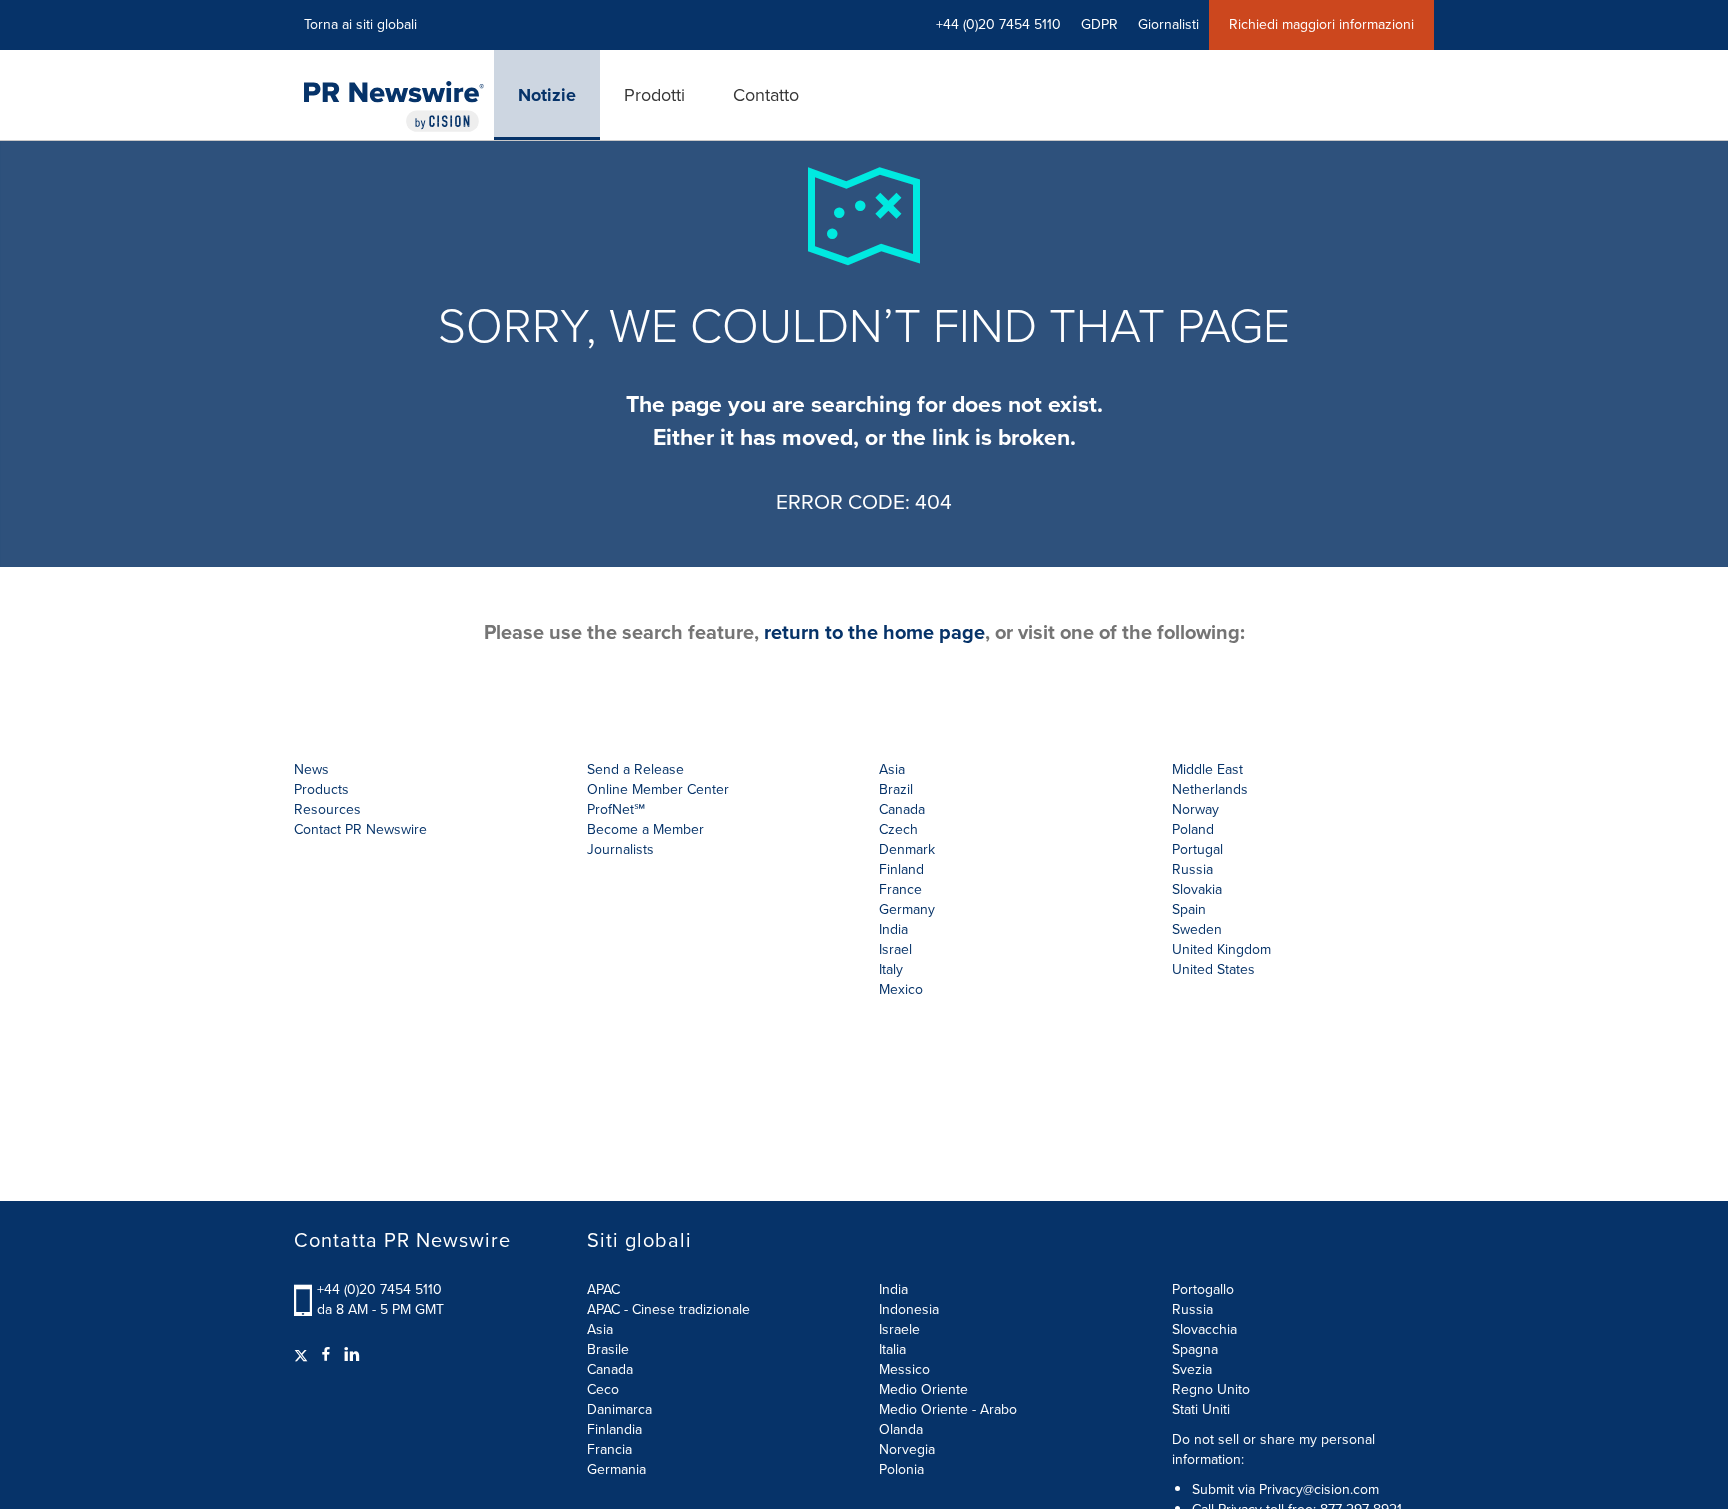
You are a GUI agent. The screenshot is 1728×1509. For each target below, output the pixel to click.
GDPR (1099, 24)
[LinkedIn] (352, 1355)
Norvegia (907, 1449)
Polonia (901, 1469)
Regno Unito (1211, 1389)
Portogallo (1203, 1289)
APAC (603, 1289)
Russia (1192, 1309)
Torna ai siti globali (360, 24)
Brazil (896, 789)
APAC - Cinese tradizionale (668, 1309)
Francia (609, 1449)
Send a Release (635, 769)
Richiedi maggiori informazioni (1321, 24)
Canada (902, 809)
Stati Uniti (1201, 1409)
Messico (904, 1369)
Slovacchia (1204, 1329)
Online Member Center (658, 789)
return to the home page (874, 632)
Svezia (1192, 1369)
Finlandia (614, 1429)
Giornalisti (1168, 24)
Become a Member (645, 829)
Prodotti (654, 95)
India (893, 1289)
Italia (892, 1349)
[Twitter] (303, 1355)
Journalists (620, 849)
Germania (616, 1469)
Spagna (1195, 1349)
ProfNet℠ (616, 809)
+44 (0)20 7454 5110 (379, 1289)
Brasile (608, 1349)
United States (1213, 969)
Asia (892, 769)
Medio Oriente (923, 1389)
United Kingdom (1221, 949)
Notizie (547, 95)
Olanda (901, 1429)
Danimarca (619, 1409)
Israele (899, 1329)
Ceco (603, 1389)
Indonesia (909, 1309)
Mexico (901, 989)
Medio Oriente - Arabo (948, 1409)
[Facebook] (326, 1355)
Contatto (766, 95)
